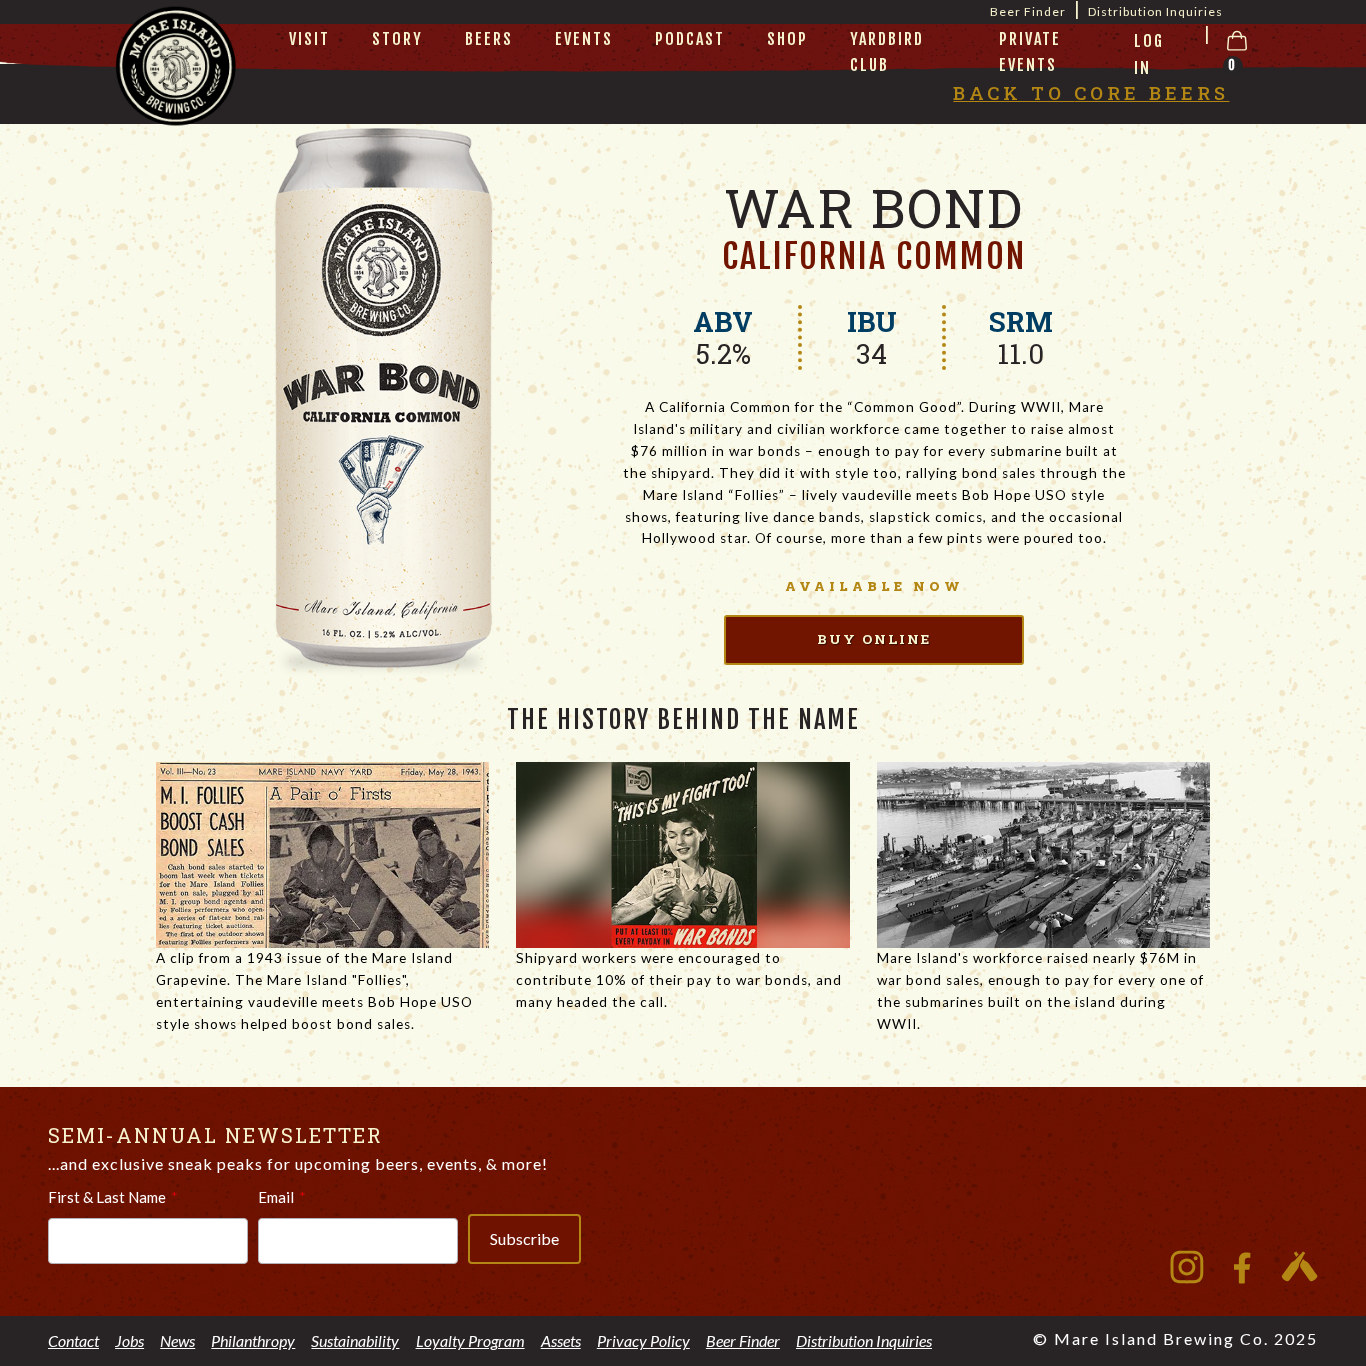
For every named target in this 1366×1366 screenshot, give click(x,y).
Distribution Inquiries (1155, 11)
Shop (787, 39)
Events (584, 39)
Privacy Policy (643, 1340)
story (397, 39)
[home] (176, 91)
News (177, 1340)
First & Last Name (107, 1197)
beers (489, 39)
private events (1030, 52)
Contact (73, 1340)
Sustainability (355, 1340)
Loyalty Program (470, 1340)
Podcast (690, 39)
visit (309, 39)
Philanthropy (253, 1340)
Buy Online (874, 639)
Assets (561, 1340)
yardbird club (887, 52)
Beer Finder (743, 1340)
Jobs (129, 1340)
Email (276, 1197)
